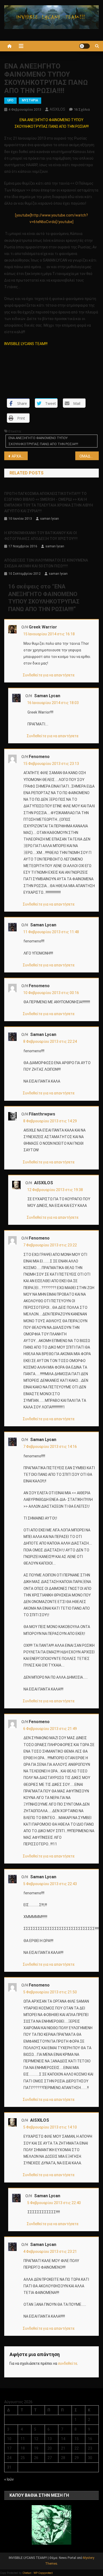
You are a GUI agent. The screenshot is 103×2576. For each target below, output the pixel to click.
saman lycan (50, 519)
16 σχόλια (82, 109)
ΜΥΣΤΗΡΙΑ (30, 100)
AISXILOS (57, 109)
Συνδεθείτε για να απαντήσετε (49, 675)
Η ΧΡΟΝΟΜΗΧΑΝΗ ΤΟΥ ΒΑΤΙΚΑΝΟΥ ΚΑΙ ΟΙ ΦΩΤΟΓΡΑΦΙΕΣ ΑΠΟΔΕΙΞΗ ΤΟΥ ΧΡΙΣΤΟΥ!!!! (41, 536)
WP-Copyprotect (43, 2573)
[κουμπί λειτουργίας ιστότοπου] (85, 46)
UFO (10, 100)
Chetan (27, 2573)
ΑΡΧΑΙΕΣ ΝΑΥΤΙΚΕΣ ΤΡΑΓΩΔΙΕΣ (20, 456)
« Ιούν (9, 2479)
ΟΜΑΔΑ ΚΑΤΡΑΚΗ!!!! (89, 456)
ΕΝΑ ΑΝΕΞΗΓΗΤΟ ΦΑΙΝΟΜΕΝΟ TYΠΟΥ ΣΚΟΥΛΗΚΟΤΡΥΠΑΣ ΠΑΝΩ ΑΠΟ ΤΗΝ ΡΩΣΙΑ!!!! (43, 441)
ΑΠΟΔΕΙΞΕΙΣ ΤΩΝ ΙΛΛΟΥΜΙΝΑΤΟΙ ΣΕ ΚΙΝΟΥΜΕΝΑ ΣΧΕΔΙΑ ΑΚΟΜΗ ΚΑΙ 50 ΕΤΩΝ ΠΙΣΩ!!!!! (46, 563)
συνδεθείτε (67, 2363)
